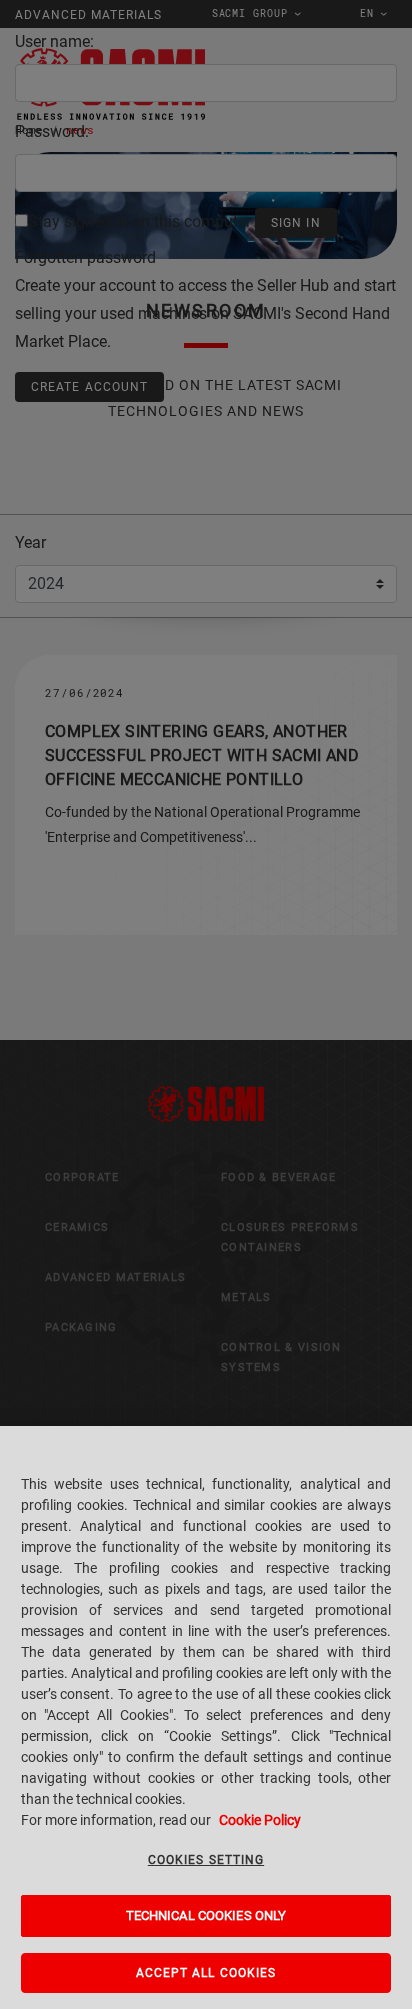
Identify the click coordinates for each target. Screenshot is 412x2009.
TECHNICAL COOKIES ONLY (206, 1915)
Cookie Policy (260, 1820)
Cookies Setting (206, 1860)
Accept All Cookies (206, 1973)
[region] (206, 1717)
